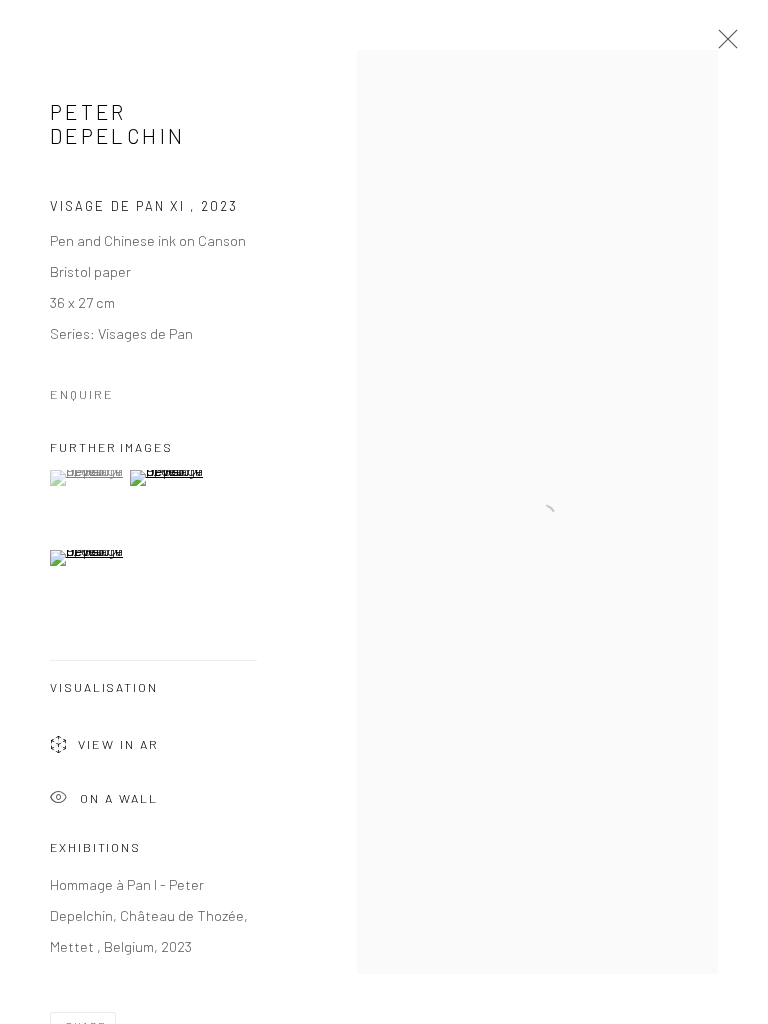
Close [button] (723, 45)
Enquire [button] (82, 394)
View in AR (118, 744)
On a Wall (119, 797)
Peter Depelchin (117, 123)
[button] (87, 478)
